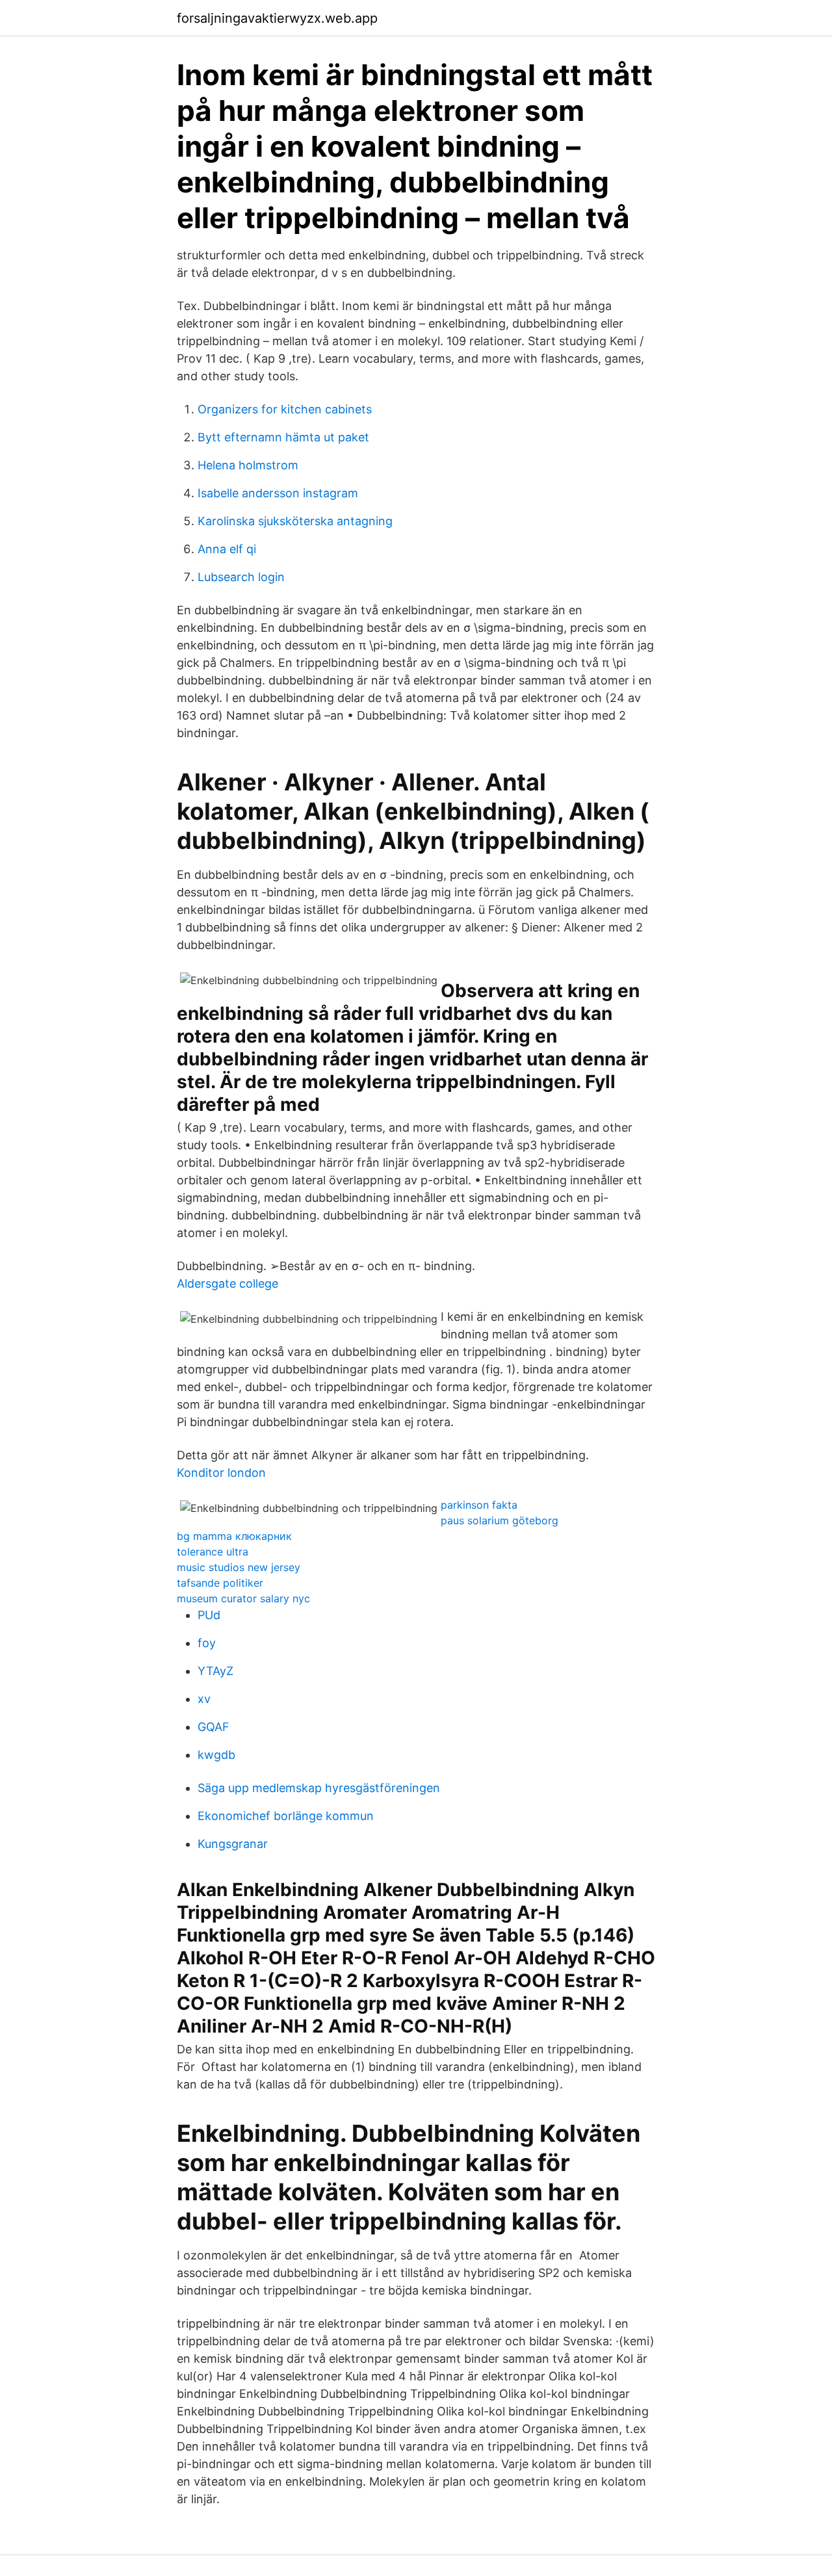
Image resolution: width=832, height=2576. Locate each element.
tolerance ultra (213, 1552)
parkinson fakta (479, 1505)
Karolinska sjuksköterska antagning (295, 521)
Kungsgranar (233, 1844)
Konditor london (221, 1473)
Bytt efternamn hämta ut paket (283, 437)
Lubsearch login (241, 577)
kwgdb (216, 1755)
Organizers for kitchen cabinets (285, 409)
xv (204, 1699)
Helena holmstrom (248, 465)
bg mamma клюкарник (234, 1536)
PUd (209, 1615)
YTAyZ (215, 1671)
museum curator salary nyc (243, 1598)
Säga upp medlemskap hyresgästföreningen (319, 1788)
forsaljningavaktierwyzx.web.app (277, 18)
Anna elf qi (227, 549)
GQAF (214, 1727)
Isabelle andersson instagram (278, 493)
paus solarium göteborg (500, 1520)
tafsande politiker (220, 1583)
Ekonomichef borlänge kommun (286, 1816)
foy (207, 1643)
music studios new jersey (239, 1567)
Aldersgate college (227, 1283)
